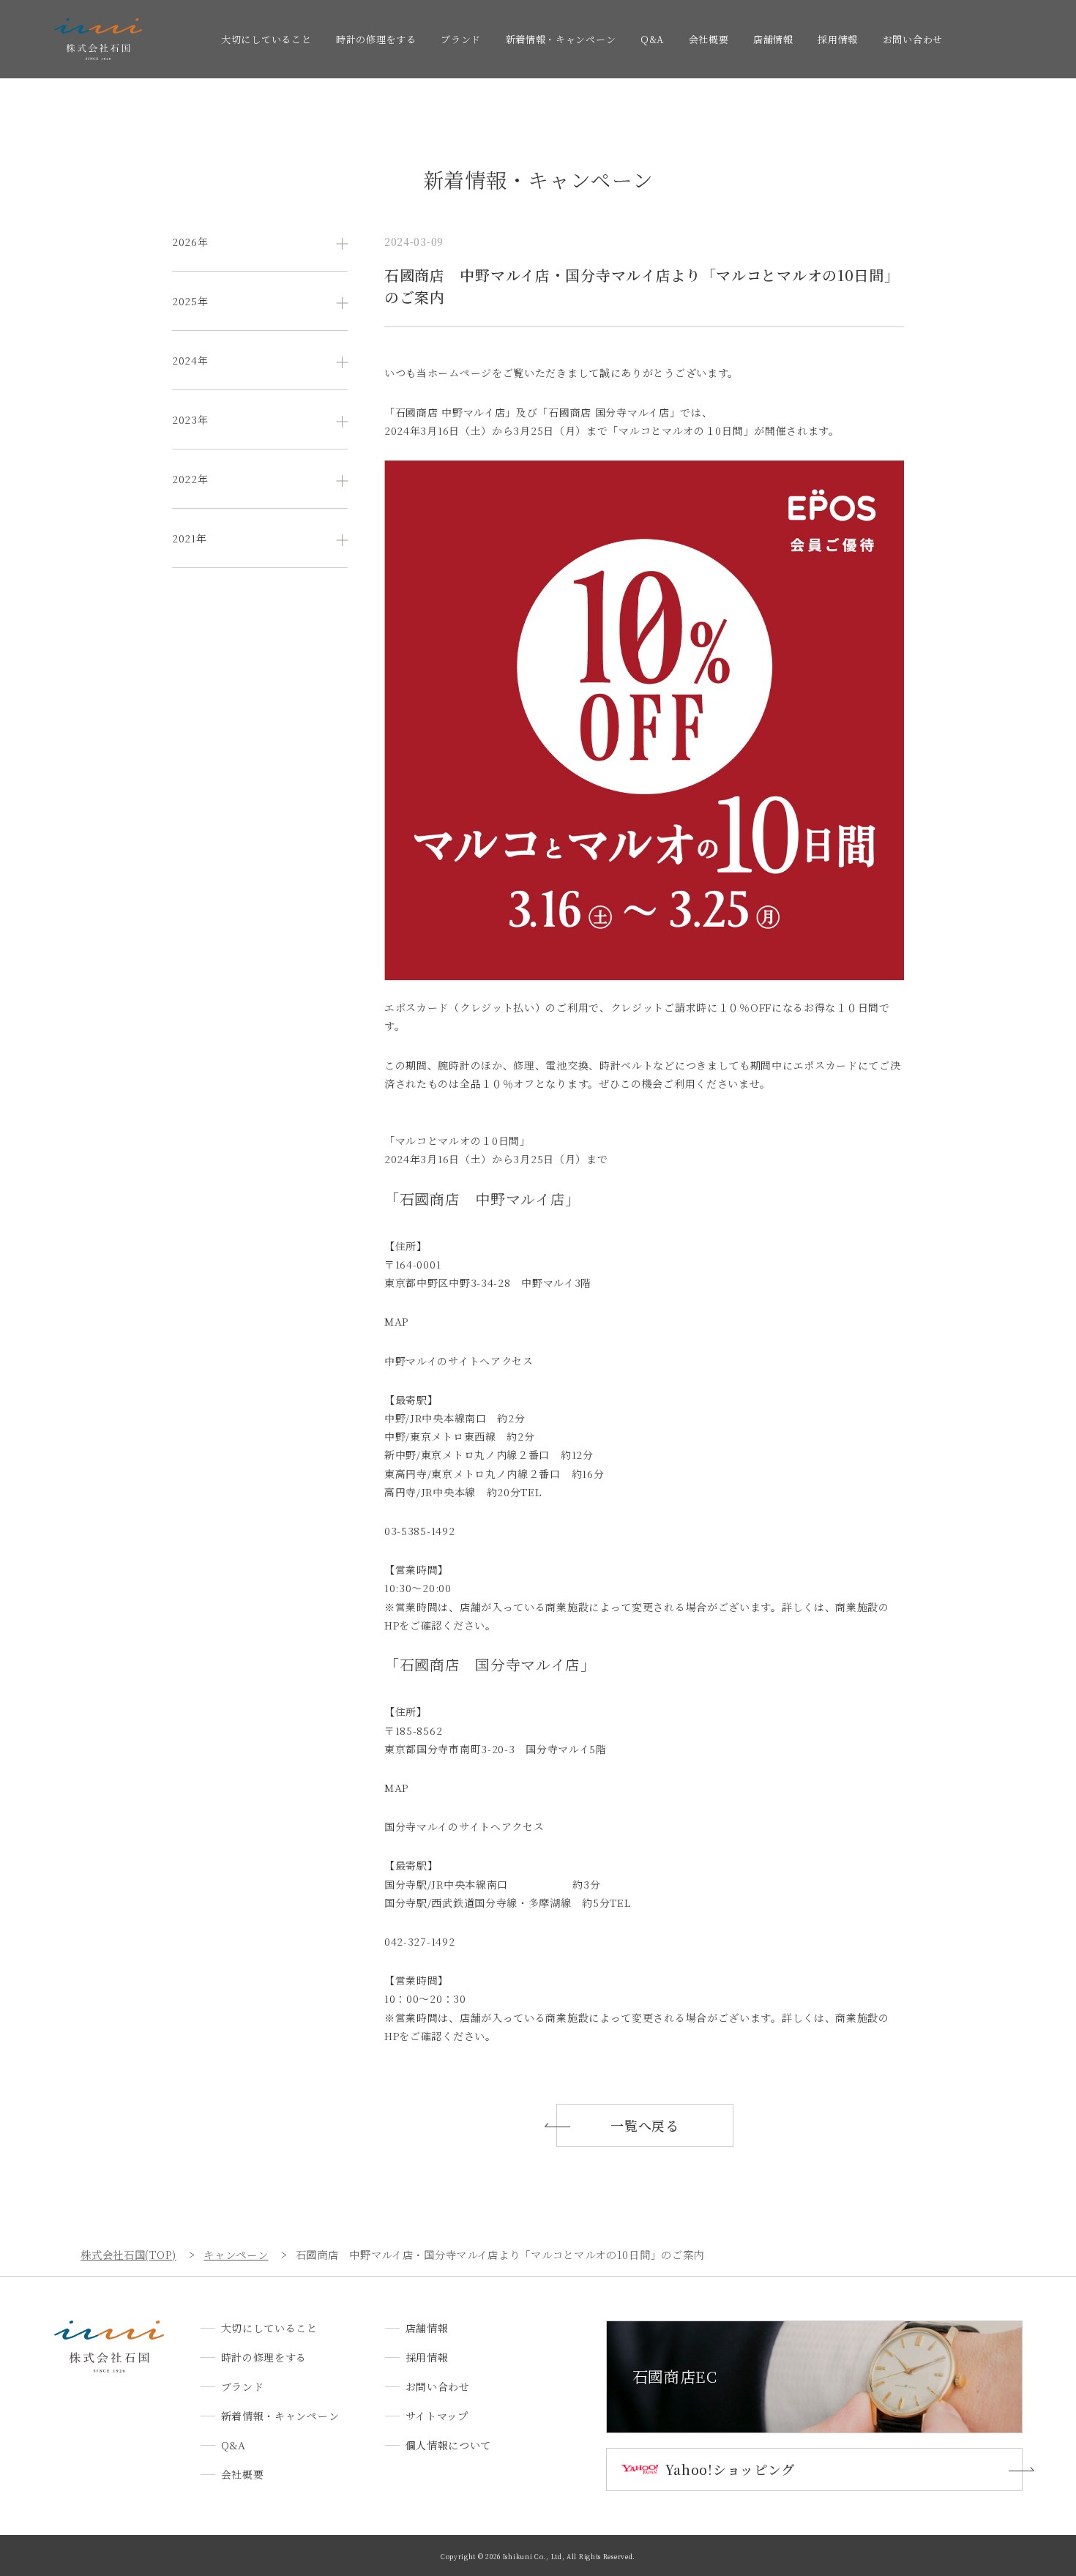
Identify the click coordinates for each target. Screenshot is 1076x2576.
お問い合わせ (913, 39)
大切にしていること (266, 39)
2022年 (190, 479)
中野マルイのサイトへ (437, 1361)
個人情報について (449, 2445)
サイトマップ (437, 2416)
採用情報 (838, 39)
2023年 (190, 419)
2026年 (190, 242)
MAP (396, 1321)
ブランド (461, 39)
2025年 (190, 301)
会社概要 (709, 39)
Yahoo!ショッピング (730, 2469)
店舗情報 (773, 39)
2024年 (190, 360)
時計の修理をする (376, 39)
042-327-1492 (419, 1941)
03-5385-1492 (419, 1531)
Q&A (652, 39)
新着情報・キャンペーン (561, 39)
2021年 (190, 538)
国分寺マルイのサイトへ (443, 1826)
